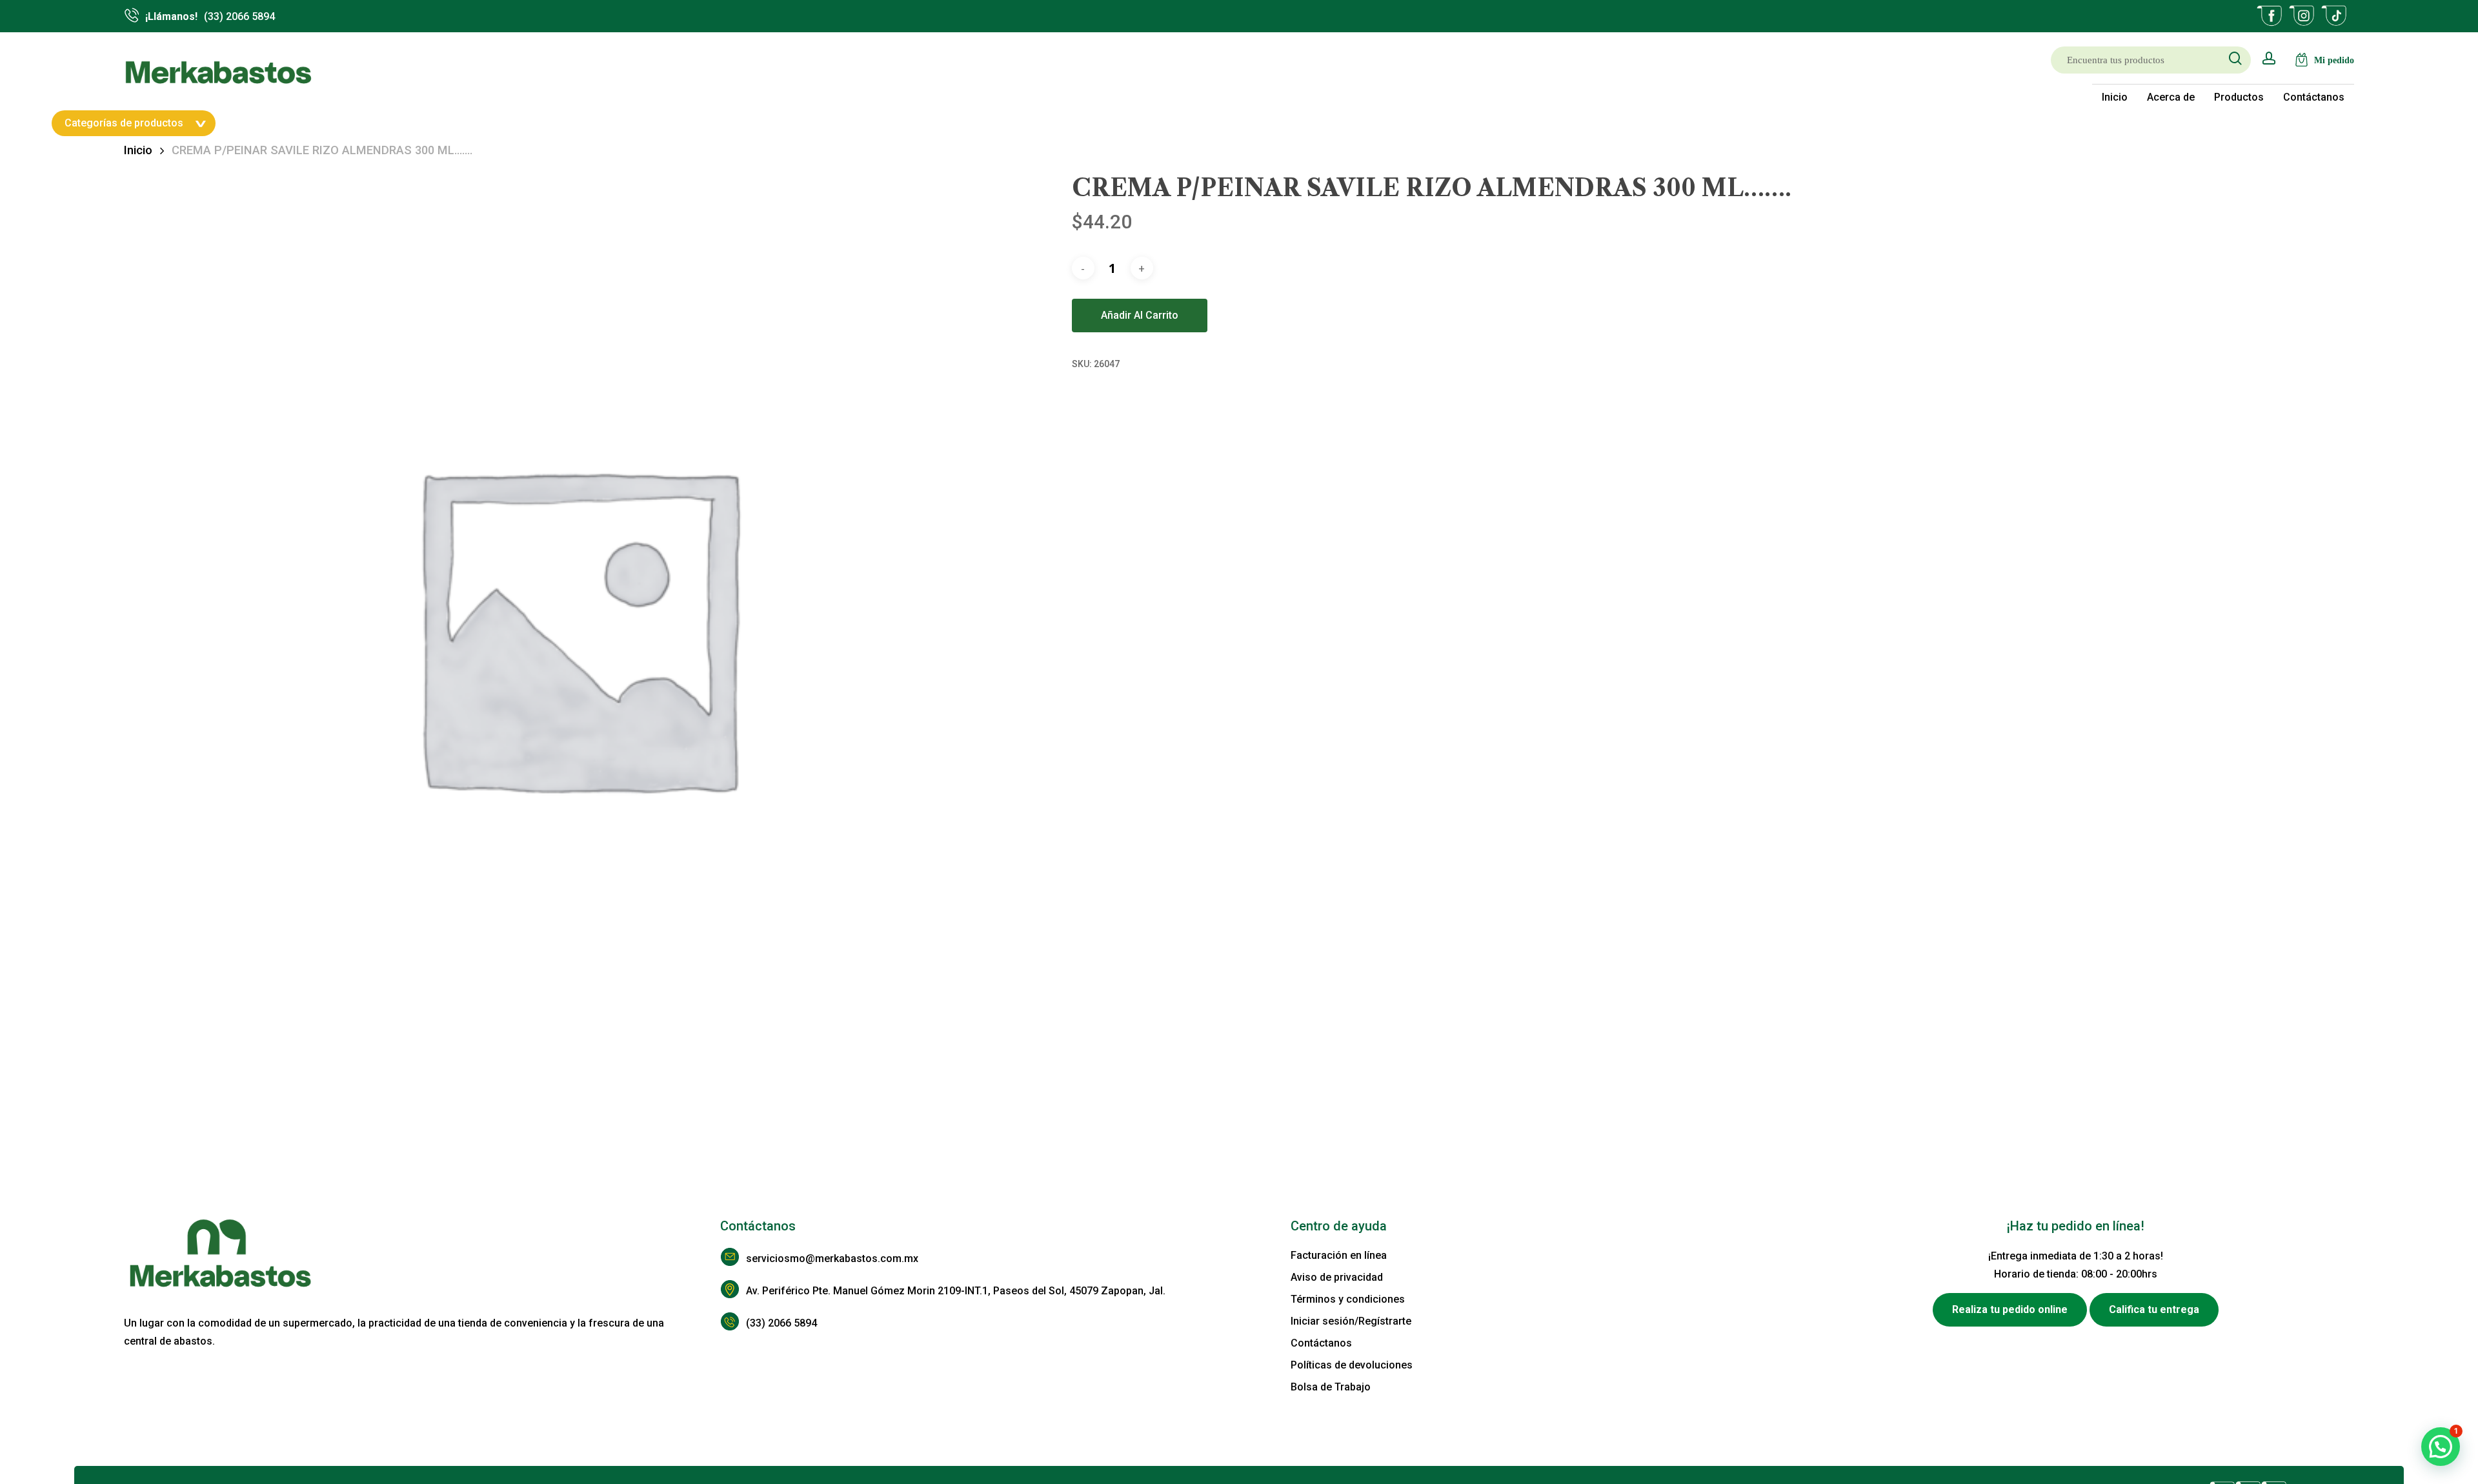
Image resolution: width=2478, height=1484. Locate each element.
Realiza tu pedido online (2010, 1309)
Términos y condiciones (1348, 1299)
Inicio (138, 150)
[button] (2441, 1447)
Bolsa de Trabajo (1331, 1387)
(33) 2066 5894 (781, 1323)
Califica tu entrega (2154, 1309)
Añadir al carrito (1140, 315)
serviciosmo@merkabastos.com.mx (832, 1258)
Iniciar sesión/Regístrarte (1351, 1321)
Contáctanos (1321, 1343)
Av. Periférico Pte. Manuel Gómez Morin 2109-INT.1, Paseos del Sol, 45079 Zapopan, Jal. (956, 1291)
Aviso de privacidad (1337, 1277)
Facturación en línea (1339, 1255)
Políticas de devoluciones (1352, 1365)
